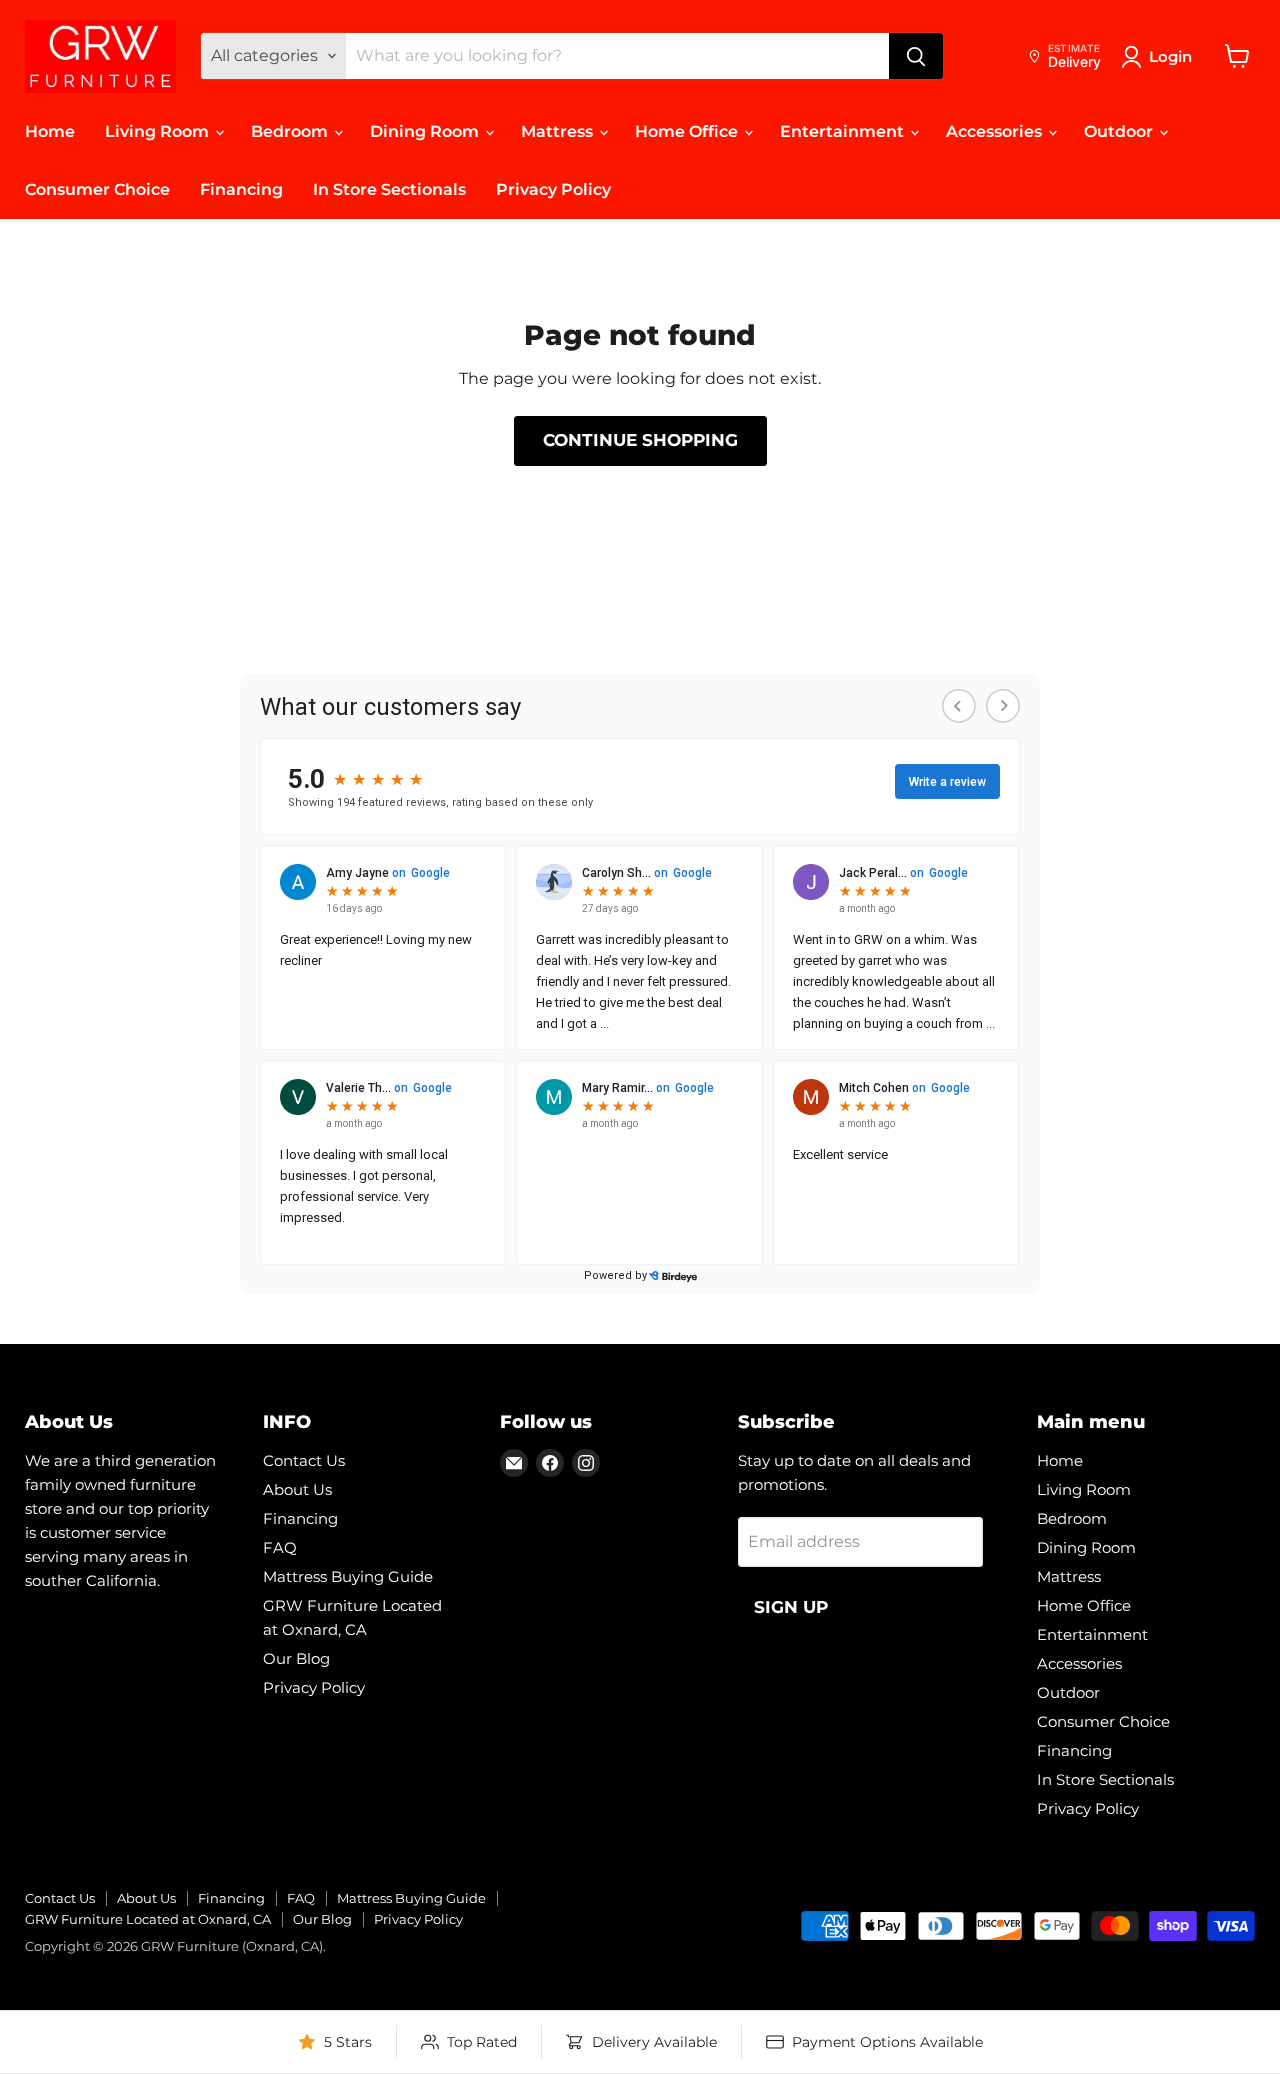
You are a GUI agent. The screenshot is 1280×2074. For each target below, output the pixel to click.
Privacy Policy (553, 189)
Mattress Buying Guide (348, 1576)
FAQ (280, 1547)
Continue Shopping (640, 440)
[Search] (916, 56)
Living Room (159, 131)
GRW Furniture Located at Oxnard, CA (148, 1919)
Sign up (791, 1607)
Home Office (688, 131)
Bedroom (291, 131)
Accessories (996, 131)
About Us (297, 1489)
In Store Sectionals (389, 189)
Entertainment (844, 131)
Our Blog (296, 1658)
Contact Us (304, 1460)
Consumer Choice (97, 189)
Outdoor (1120, 131)
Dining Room (426, 131)
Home (50, 131)
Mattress (559, 131)
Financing (241, 189)
